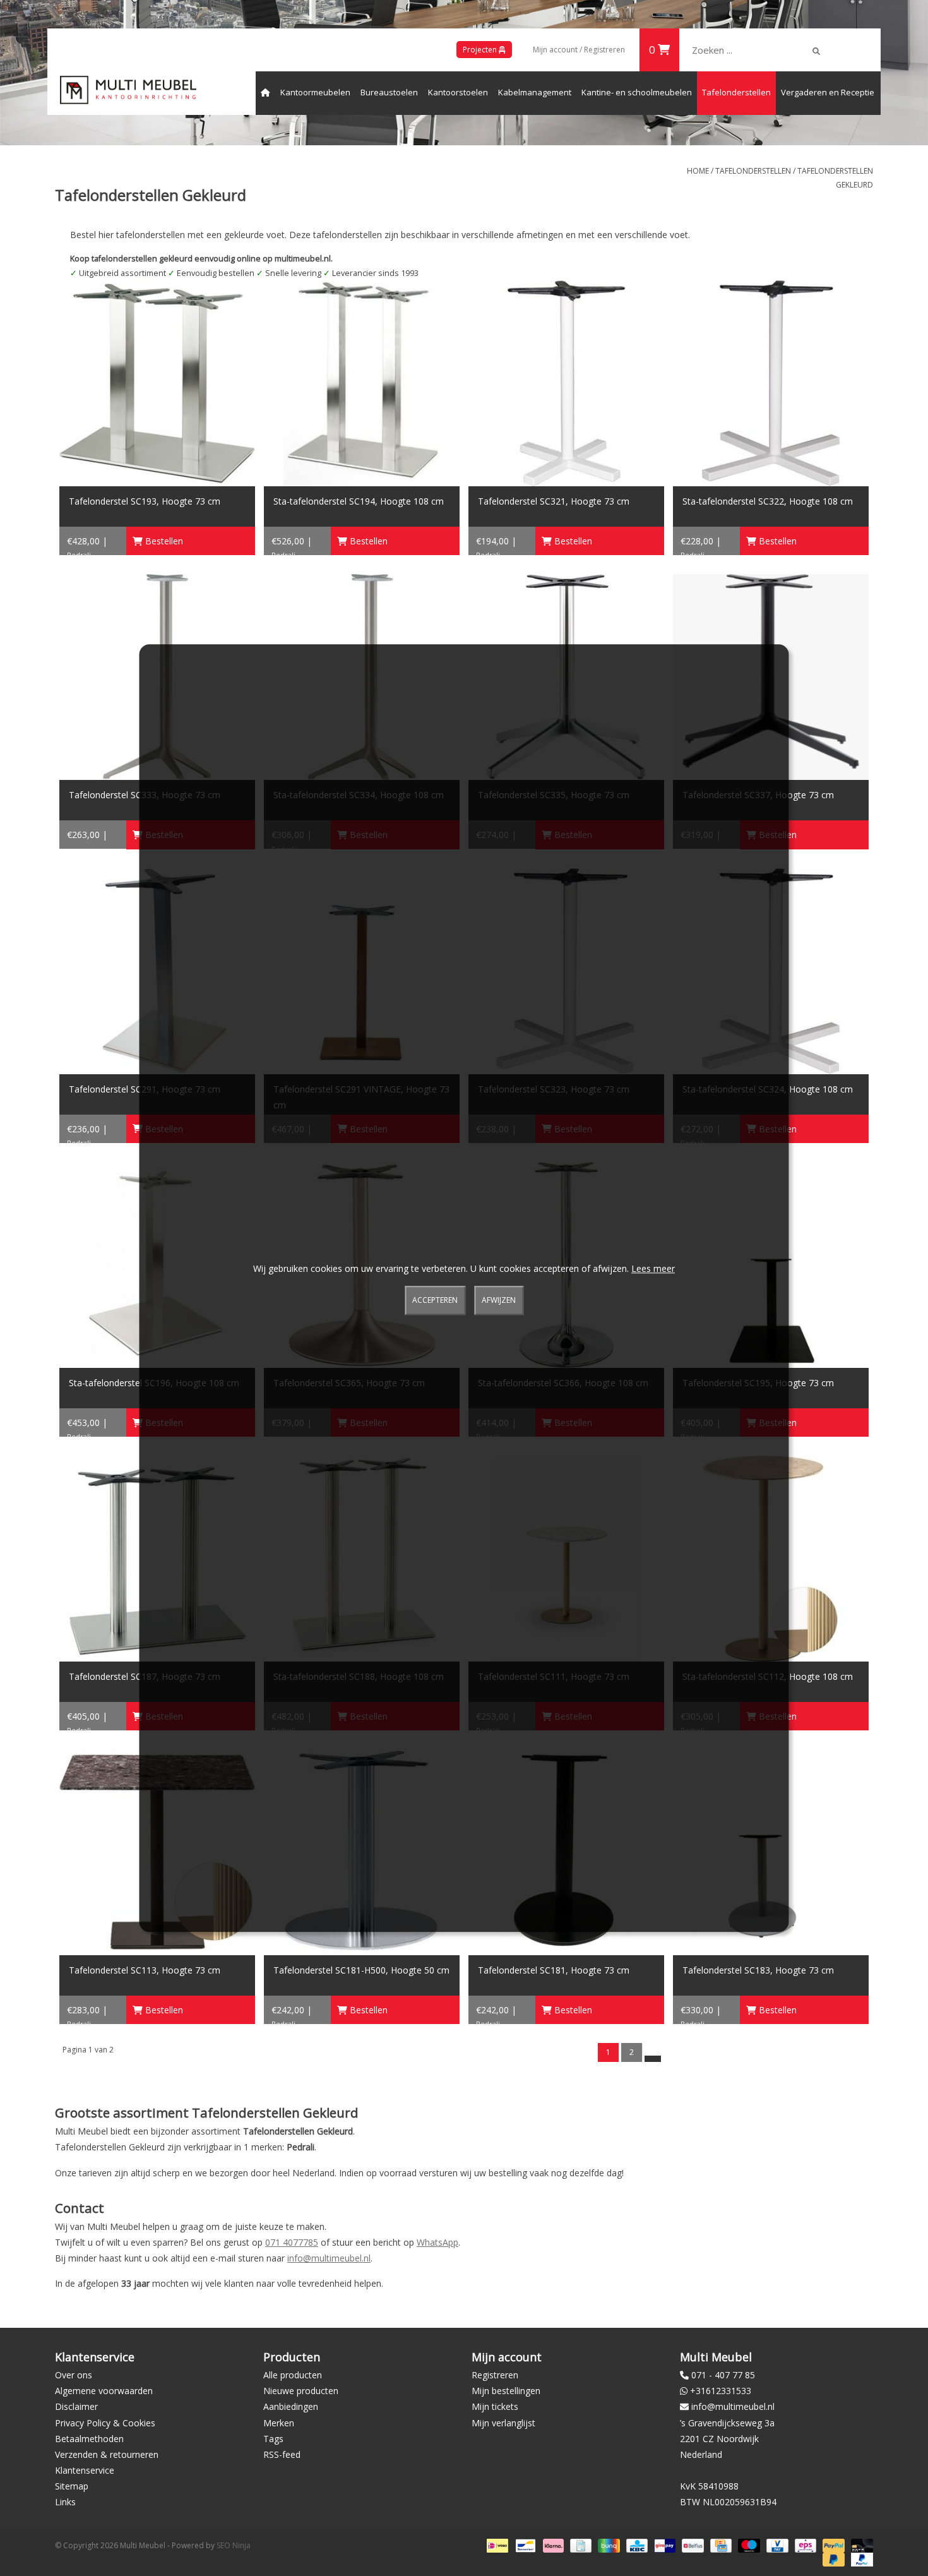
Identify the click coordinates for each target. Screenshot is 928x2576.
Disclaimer (76, 2406)
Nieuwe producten (301, 2391)
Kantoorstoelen (458, 92)
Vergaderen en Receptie (828, 92)
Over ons (74, 2375)
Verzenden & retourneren (107, 2454)
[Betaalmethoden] (496, 2545)
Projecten (481, 50)
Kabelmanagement (535, 92)
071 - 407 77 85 (723, 2375)
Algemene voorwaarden (104, 2391)
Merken (279, 2423)
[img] (816, 51)
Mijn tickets (495, 2406)
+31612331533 (721, 2391)
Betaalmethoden (89, 2439)
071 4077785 (292, 2242)
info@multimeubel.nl (329, 2258)
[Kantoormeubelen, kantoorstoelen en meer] (128, 90)
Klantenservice (85, 2470)
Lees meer (653, 1268)
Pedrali (79, 555)
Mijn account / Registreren (579, 50)
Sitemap (72, 2486)
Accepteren (435, 1301)
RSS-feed (282, 2454)
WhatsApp (437, 2242)
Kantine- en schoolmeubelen (637, 92)
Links (65, 2502)
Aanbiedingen (291, 2406)
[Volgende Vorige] (653, 2059)
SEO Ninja (234, 2545)
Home (698, 171)
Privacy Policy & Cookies (105, 2423)
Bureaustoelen (389, 92)
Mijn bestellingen (506, 2391)
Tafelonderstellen (736, 92)
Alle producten (293, 2375)
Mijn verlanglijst (503, 2423)
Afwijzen (499, 1301)
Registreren (495, 2375)
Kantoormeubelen (315, 92)
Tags (273, 2439)
